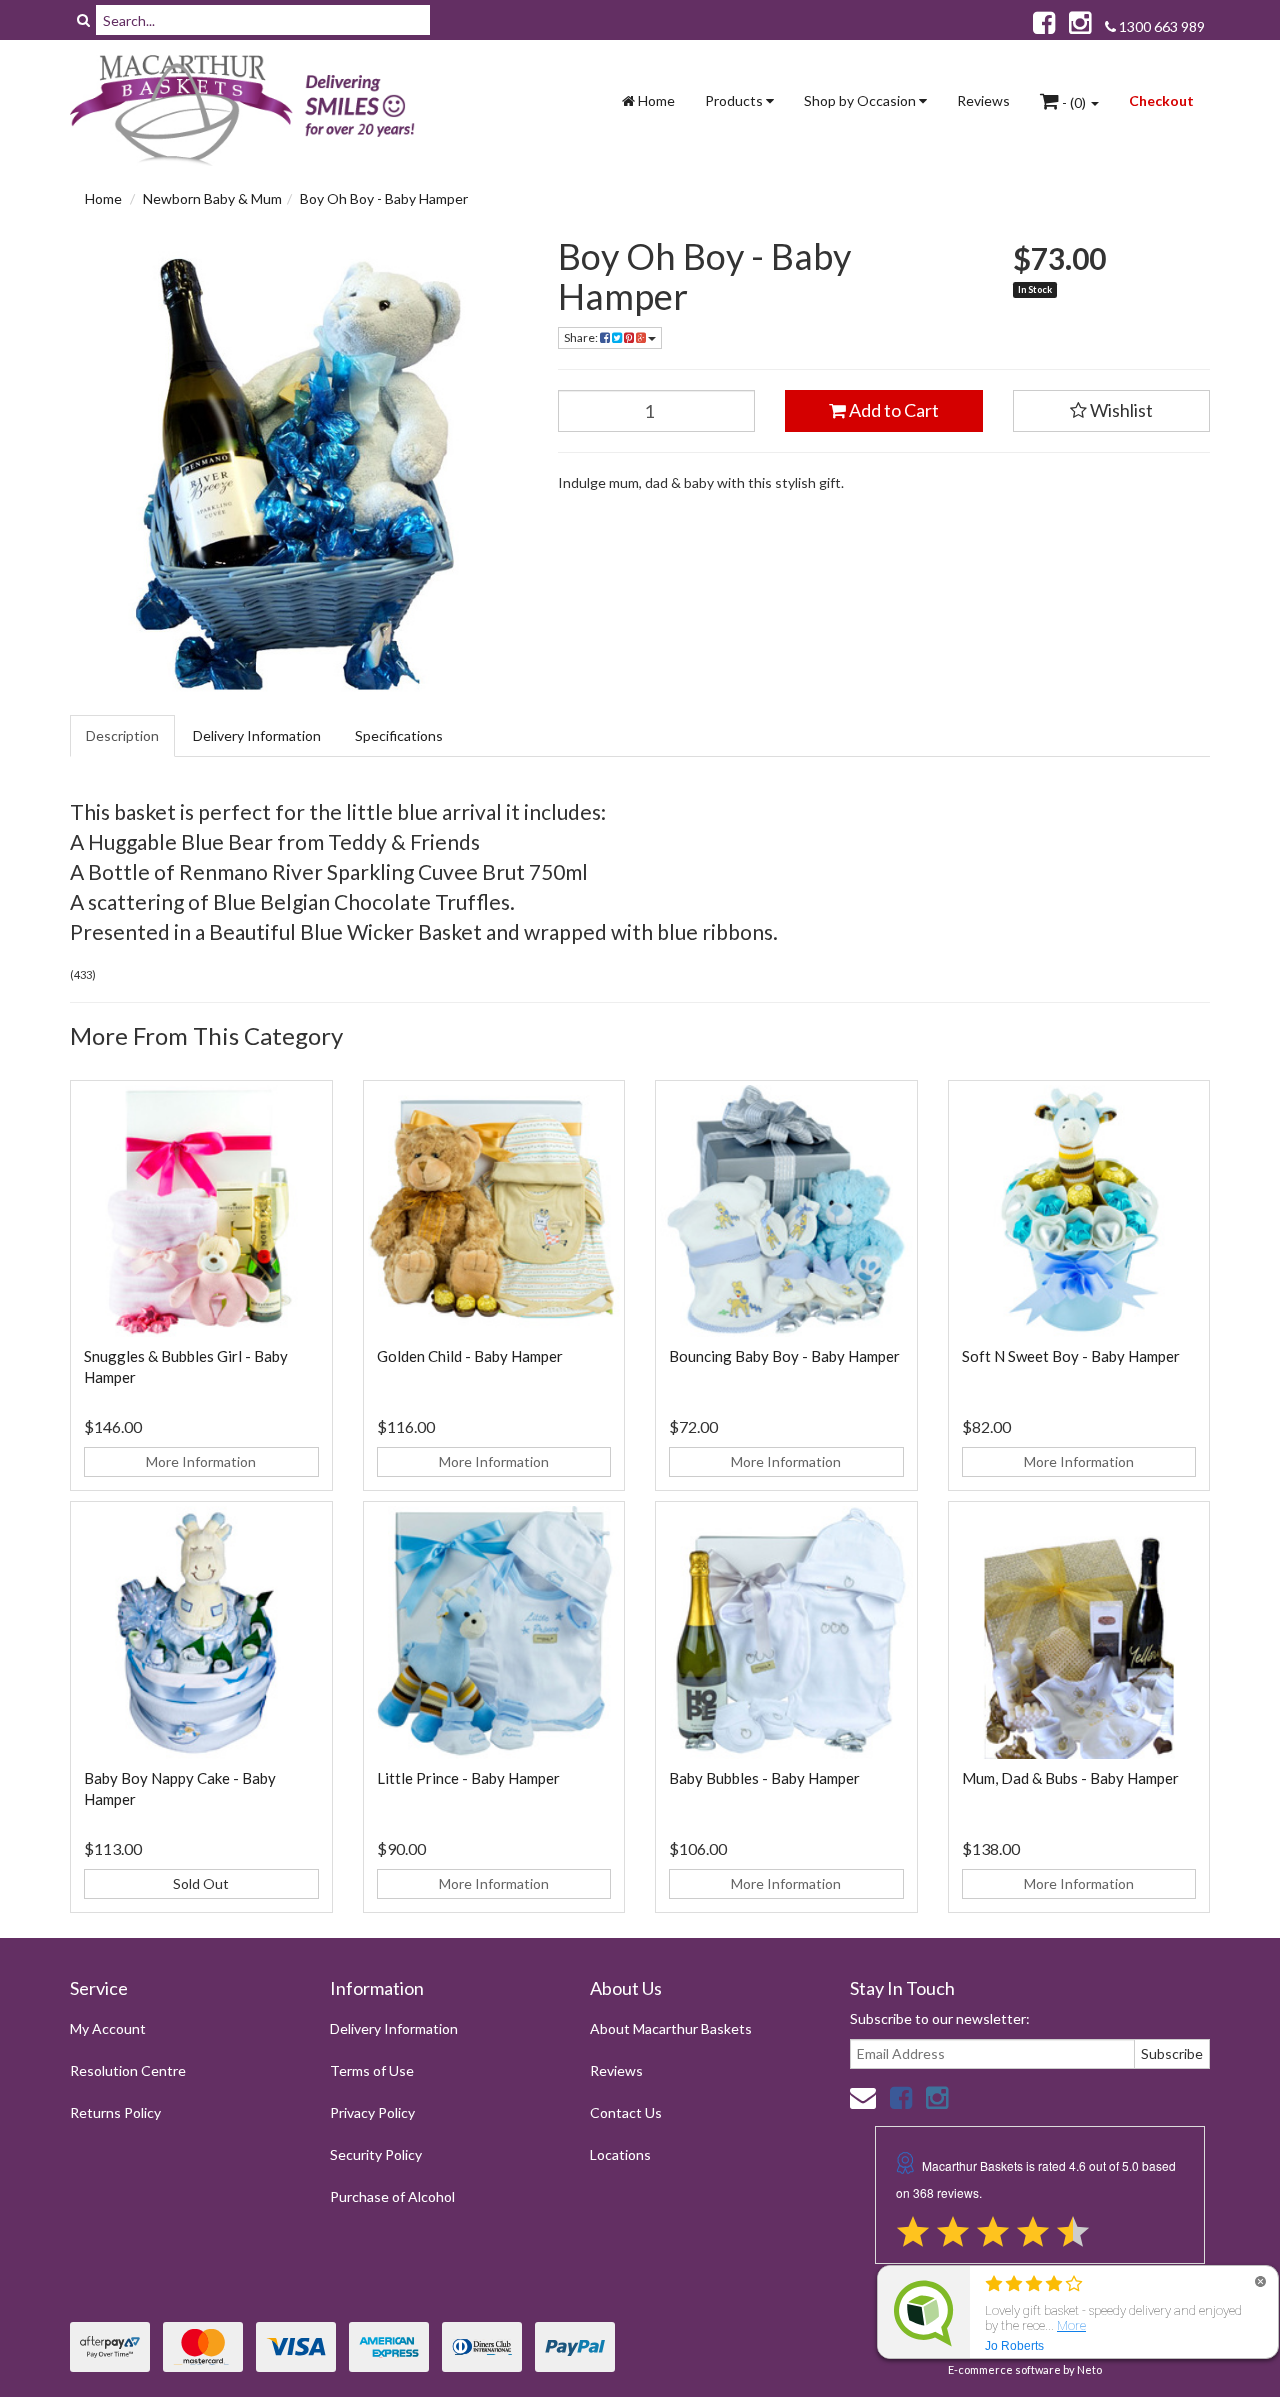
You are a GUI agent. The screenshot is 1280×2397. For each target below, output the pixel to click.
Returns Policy (115, 2112)
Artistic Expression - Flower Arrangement (171, 2318)
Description (122, 735)
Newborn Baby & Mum (212, 198)
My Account (108, 2028)
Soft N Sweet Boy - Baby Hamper (1071, 1356)
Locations (620, 2154)
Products (735, 100)
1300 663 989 (1160, 26)
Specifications (399, 735)
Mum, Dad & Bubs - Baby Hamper (1070, 1778)
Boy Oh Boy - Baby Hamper (384, 198)
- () (1074, 102)
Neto (1089, 2369)
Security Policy (376, 2154)
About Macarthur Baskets (671, 2028)
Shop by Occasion (861, 100)
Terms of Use (372, 2070)
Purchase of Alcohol (392, 2196)
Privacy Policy (372, 2112)
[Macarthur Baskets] (250, 110)
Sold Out (201, 1883)
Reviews (983, 100)
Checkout (1161, 100)
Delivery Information (257, 735)
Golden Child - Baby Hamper (470, 1356)
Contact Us (626, 2112)
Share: (582, 337)
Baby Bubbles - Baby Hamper (764, 1778)
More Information (201, 1461)
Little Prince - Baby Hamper (468, 1778)
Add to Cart (892, 410)
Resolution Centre (128, 2070)
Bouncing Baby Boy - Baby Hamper (784, 1356)
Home (655, 100)
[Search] (83, 20)
